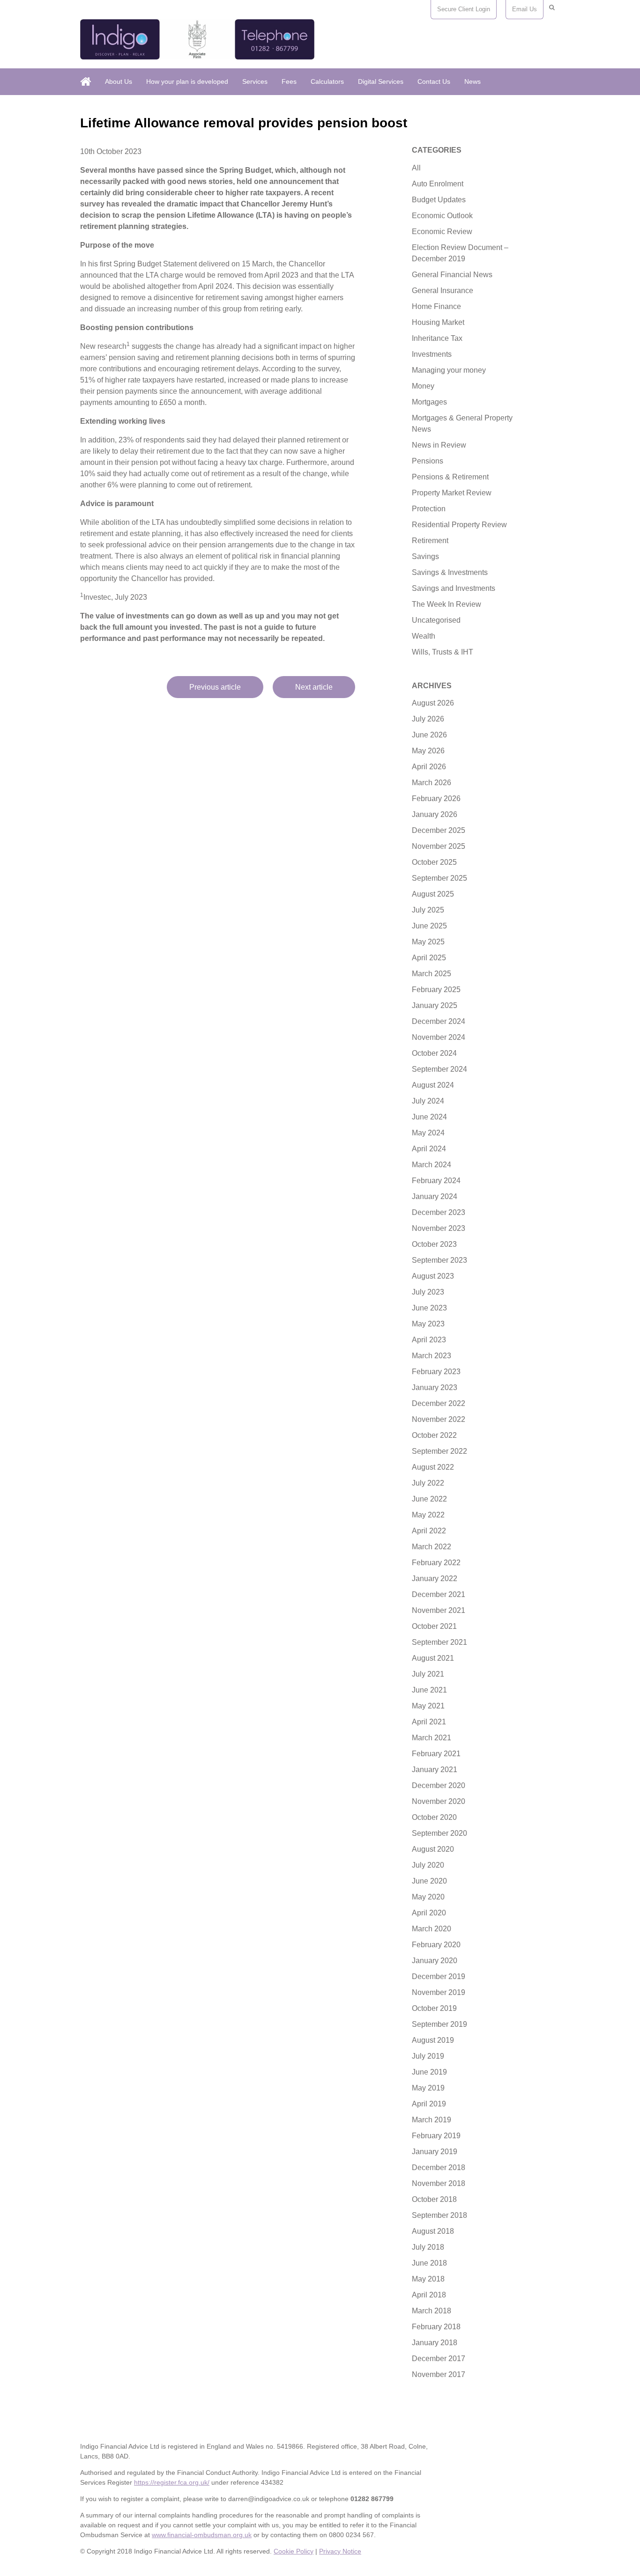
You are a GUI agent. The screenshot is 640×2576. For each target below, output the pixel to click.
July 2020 (428, 1865)
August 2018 (433, 2231)
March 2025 (432, 974)
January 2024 (435, 1196)
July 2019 (428, 2056)
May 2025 (428, 942)
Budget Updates (439, 200)
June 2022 (429, 1499)
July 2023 (428, 1292)
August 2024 (433, 1085)
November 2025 (439, 846)
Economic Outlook (442, 216)
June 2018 (429, 2263)
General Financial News (452, 275)
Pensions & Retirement (450, 477)
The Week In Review (447, 604)
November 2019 (439, 1992)
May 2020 (428, 1897)
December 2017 (439, 2359)
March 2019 (432, 2120)
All (416, 168)
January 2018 (435, 2343)
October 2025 (434, 862)
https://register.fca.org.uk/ (172, 2482)
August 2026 (433, 703)
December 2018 (439, 2168)
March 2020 (432, 1929)
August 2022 (433, 1467)
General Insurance (443, 291)
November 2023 (439, 1228)
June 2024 (429, 1117)
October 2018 (434, 2199)
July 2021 (428, 1674)
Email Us (525, 9)
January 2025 (435, 1005)
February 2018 (436, 2327)
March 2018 (432, 2311)
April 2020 (429, 1913)
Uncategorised (436, 620)
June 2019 (429, 2072)
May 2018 (428, 2279)
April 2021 (429, 1722)
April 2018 (429, 2295)
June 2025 (429, 926)
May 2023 (428, 1324)
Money (423, 386)
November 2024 (439, 1037)
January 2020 (435, 1961)
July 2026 (428, 719)
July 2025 (428, 910)
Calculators (327, 81)
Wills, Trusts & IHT (443, 652)
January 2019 (435, 2152)
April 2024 (429, 1149)
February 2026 (436, 799)
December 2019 (439, 1976)
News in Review (439, 445)
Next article (314, 687)
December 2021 (439, 1594)
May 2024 (428, 1133)
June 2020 (429, 1881)
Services (255, 81)
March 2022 (432, 1547)
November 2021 (439, 1610)
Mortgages (429, 402)
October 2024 (434, 1053)
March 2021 (432, 1738)
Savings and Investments (454, 588)
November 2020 (439, 1801)
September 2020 (439, 1833)
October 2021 (434, 1626)
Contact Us (434, 81)
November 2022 (439, 1419)
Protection (429, 509)
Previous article (215, 687)
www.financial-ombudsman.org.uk (202, 2535)
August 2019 (433, 2040)
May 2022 (428, 1515)
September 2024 (439, 1069)
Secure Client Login (464, 9)
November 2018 (439, 2183)
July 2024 (428, 1101)
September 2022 (439, 1451)
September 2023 (439, 1260)
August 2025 (433, 894)
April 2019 (429, 2104)
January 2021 (435, 1770)
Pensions (428, 461)
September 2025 (439, 878)
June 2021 (429, 1690)
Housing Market (438, 322)
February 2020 (436, 1945)
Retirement (430, 541)
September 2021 (439, 1642)
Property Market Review (452, 493)
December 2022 (439, 1403)
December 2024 (439, 1021)
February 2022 (436, 1563)
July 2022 (428, 1483)
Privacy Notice (340, 2551)
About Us (119, 81)
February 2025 (436, 990)
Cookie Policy (294, 2551)
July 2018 (428, 2247)
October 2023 (434, 1244)
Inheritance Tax (437, 338)
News (473, 81)
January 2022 (435, 1579)
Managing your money (449, 370)
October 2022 (434, 1435)
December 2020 (439, 1785)
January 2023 (435, 1387)
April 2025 (429, 958)
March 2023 (432, 1356)
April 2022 (429, 1531)
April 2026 (429, 767)
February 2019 (436, 2136)
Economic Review (442, 232)
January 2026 (435, 814)
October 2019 (434, 2008)
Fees (289, 81)
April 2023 (429, 1340)
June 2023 (429, 1308)
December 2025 (439, 830)
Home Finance (436, 306)
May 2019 (428, 2088)
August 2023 (433, 1276)
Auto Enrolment (438, 184)
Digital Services (381, 81)
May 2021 (428, 1706)
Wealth (424, 636)
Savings (425, 556)
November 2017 (439, 2374)
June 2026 (429, 735)
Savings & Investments (450, 572)
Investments (432, 354)
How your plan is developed (187, 81)
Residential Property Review (459, 525)
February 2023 (436, 1372)
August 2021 (433, 1658)
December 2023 (439, 1212)
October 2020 (434, 1817)
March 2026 (432, 783)
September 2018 (439, 2215)
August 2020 (433, 1849)
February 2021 (436, 1754)
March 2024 (432, 1165)
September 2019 (439, 2024)
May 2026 (428, 751)
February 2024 (436, 1181)
